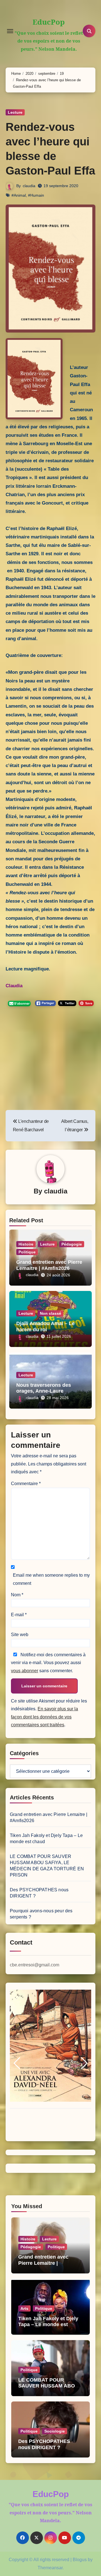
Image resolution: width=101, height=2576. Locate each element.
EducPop (49, 22)
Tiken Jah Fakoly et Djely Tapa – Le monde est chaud (48, 2325)
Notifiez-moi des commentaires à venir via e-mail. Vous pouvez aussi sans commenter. (48, 1663)
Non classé (50, 1313)
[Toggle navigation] (10, 31)
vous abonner (25, 1671)
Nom (17, 1595)
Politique (27, 1252)
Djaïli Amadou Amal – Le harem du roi (45, 1327)
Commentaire (26, 1484)
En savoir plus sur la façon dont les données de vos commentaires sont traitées (44, 1717)
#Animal (19, 195)
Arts (24, 2308)
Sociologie (55, 2431)
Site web (20, 1635)
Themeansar (50, 2568)
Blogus (80, 2560)
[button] (17, 2063)
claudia (29, 186)
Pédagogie (72, 1244)
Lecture (15, 112)
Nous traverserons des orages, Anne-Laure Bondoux (44, 1391)
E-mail (19, 1615)
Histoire (26, 1244)
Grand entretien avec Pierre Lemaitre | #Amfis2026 (49, 1265)
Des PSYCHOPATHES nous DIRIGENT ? (44, 2444)
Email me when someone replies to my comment (51, 1579)
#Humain (36, 195)
